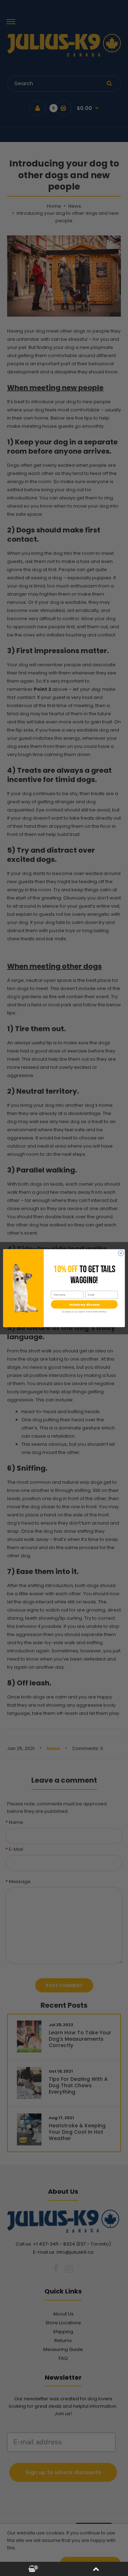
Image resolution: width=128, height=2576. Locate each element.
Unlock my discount (84, 1304)
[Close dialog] (121, 1253)
